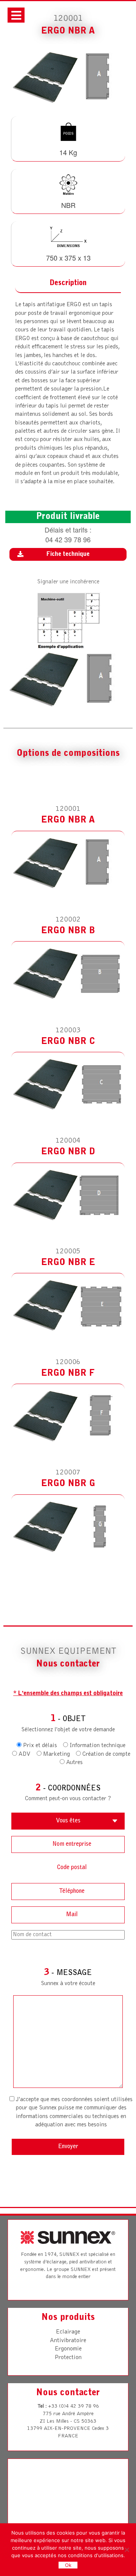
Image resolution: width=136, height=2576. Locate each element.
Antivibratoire (68, 2341)
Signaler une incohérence (68, 582)
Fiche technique (68, 554)
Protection (68, 2358)
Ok (68, 2565)
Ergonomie (68, 2349)
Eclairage (68, 2332)
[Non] (127, 2550)
